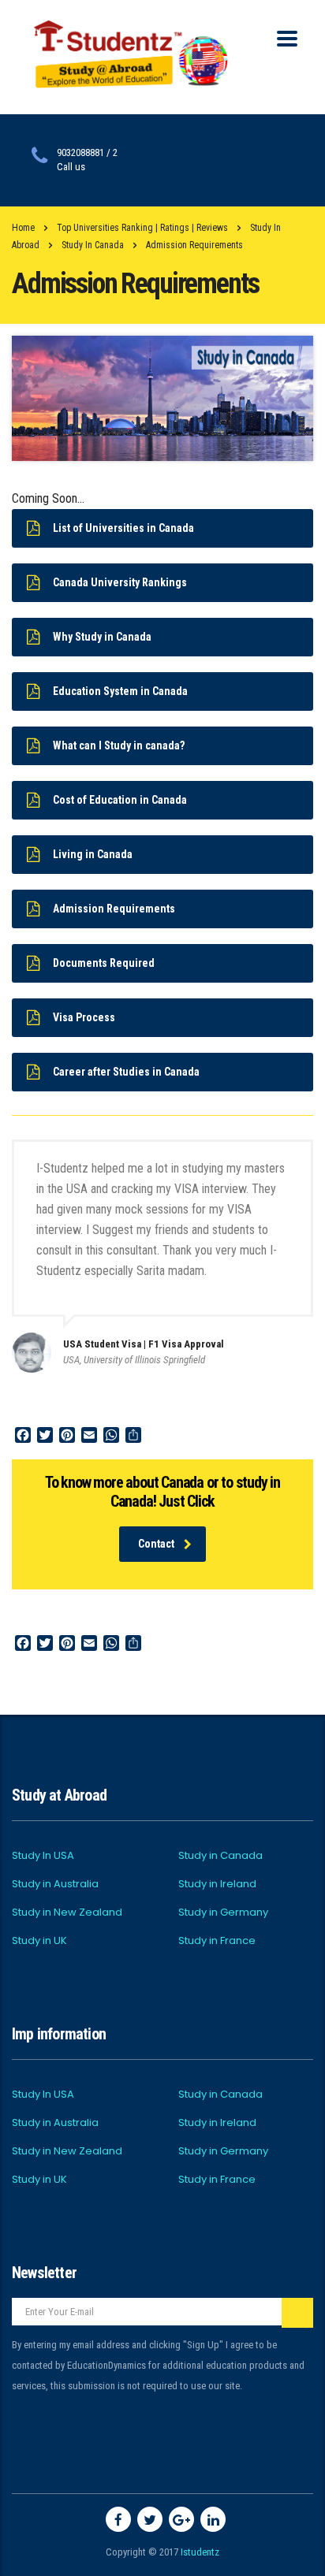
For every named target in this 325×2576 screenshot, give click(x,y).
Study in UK (39, 1941)
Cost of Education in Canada (120, 800)
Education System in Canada (120, 691)
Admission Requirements (114, 909)
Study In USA (43, 1856)
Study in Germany (223, 1912)
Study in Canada (220, 1856)
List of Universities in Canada (123, 528)
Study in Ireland (217, 1884)
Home (23, 228)
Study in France (217, 1941)
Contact (156, 1544)
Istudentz (200, 2552)
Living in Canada (93, 854)
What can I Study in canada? (119, 745)
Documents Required (104, 963)
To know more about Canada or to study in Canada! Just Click (162, 1492)
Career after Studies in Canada (126, 1072)
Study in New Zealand (67, 1912)
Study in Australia (55, 1884)
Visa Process (84, 1017)
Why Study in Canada (102, 637)
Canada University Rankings (120, 582)
